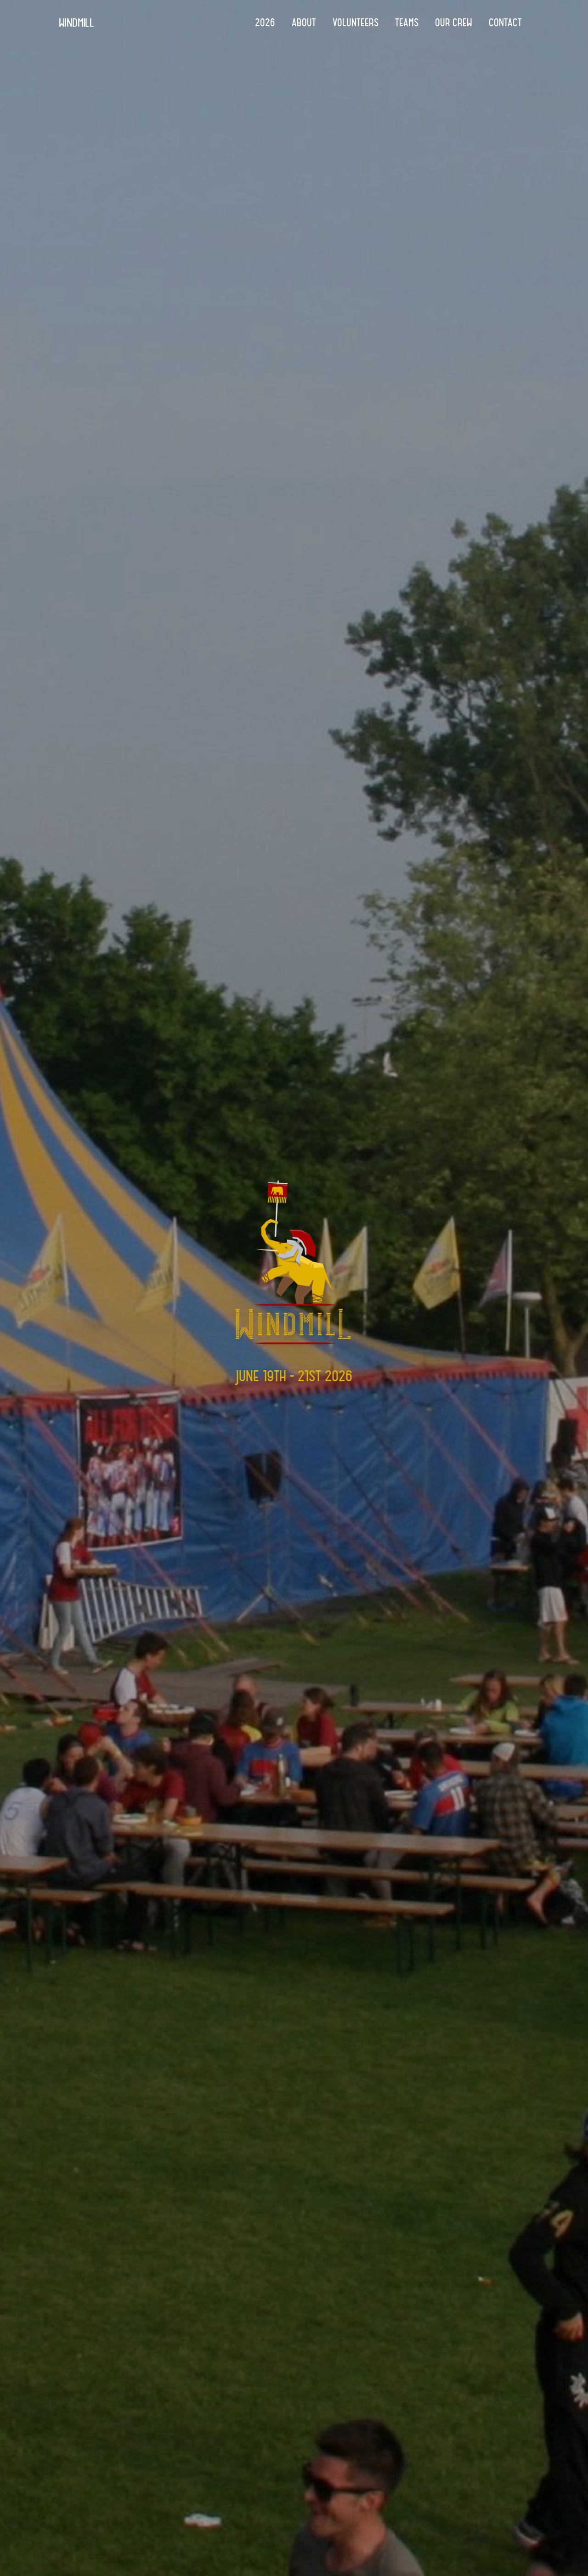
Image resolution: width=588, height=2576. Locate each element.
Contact (505, 23)
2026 (265, 23)
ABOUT (304, 23)
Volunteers (356, 23)
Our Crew (454, 23)
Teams (407, 23)
